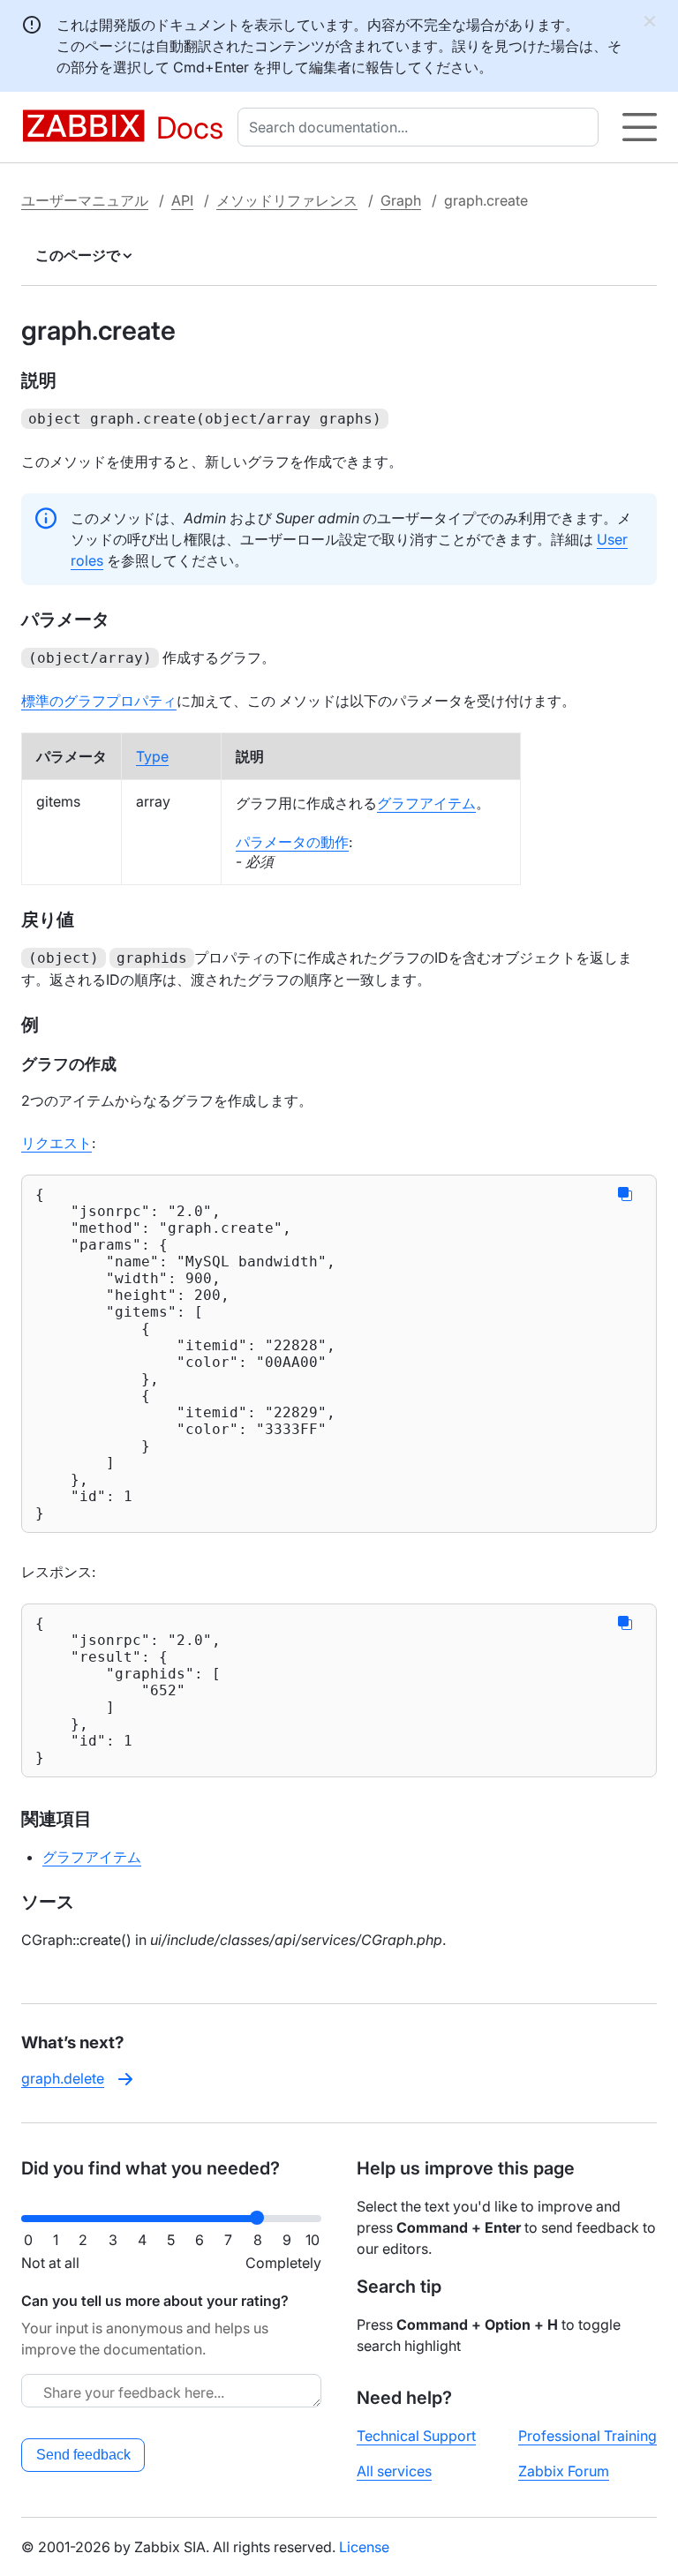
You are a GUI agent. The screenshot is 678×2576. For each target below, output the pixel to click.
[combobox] (422, 127)
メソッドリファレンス (287, 200)
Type (152, 756)
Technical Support (416, 2436)
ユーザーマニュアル (85, 200)
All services (394, 2471)
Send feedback (83, 2455)
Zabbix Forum (564, 2471)
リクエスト (56, 1143)
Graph (401, 200)
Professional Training (588, 2436)
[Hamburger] (640, 127)
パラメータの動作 (292, 842)
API (182, 200)
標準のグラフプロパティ (99, 701)
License (364, 2547)
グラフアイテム (426, 803)
